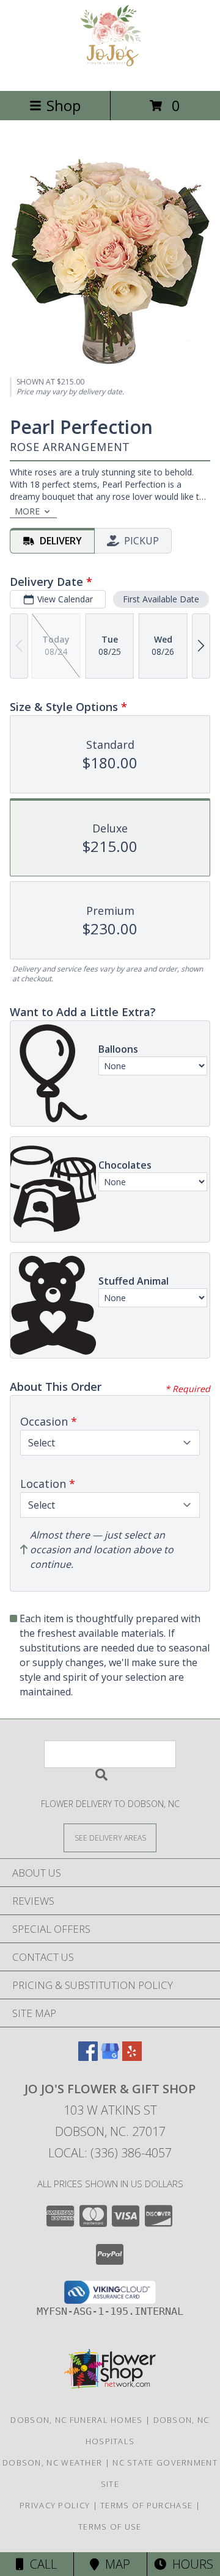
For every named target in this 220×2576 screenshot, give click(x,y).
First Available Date (161, 599)
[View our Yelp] (132, 2057)
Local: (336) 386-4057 (110, 2153)
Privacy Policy (55, 2505)
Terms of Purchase (146, 2505)
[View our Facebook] (88, 2057)
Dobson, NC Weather (52, 2462)
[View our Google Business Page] (110, 2057)
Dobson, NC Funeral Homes (76, 2420)
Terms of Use (110, 2527)
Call (40, 2564)
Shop (64, 105)
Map (115, 2564)
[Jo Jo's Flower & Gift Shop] (110, 73)
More (27, 511)
